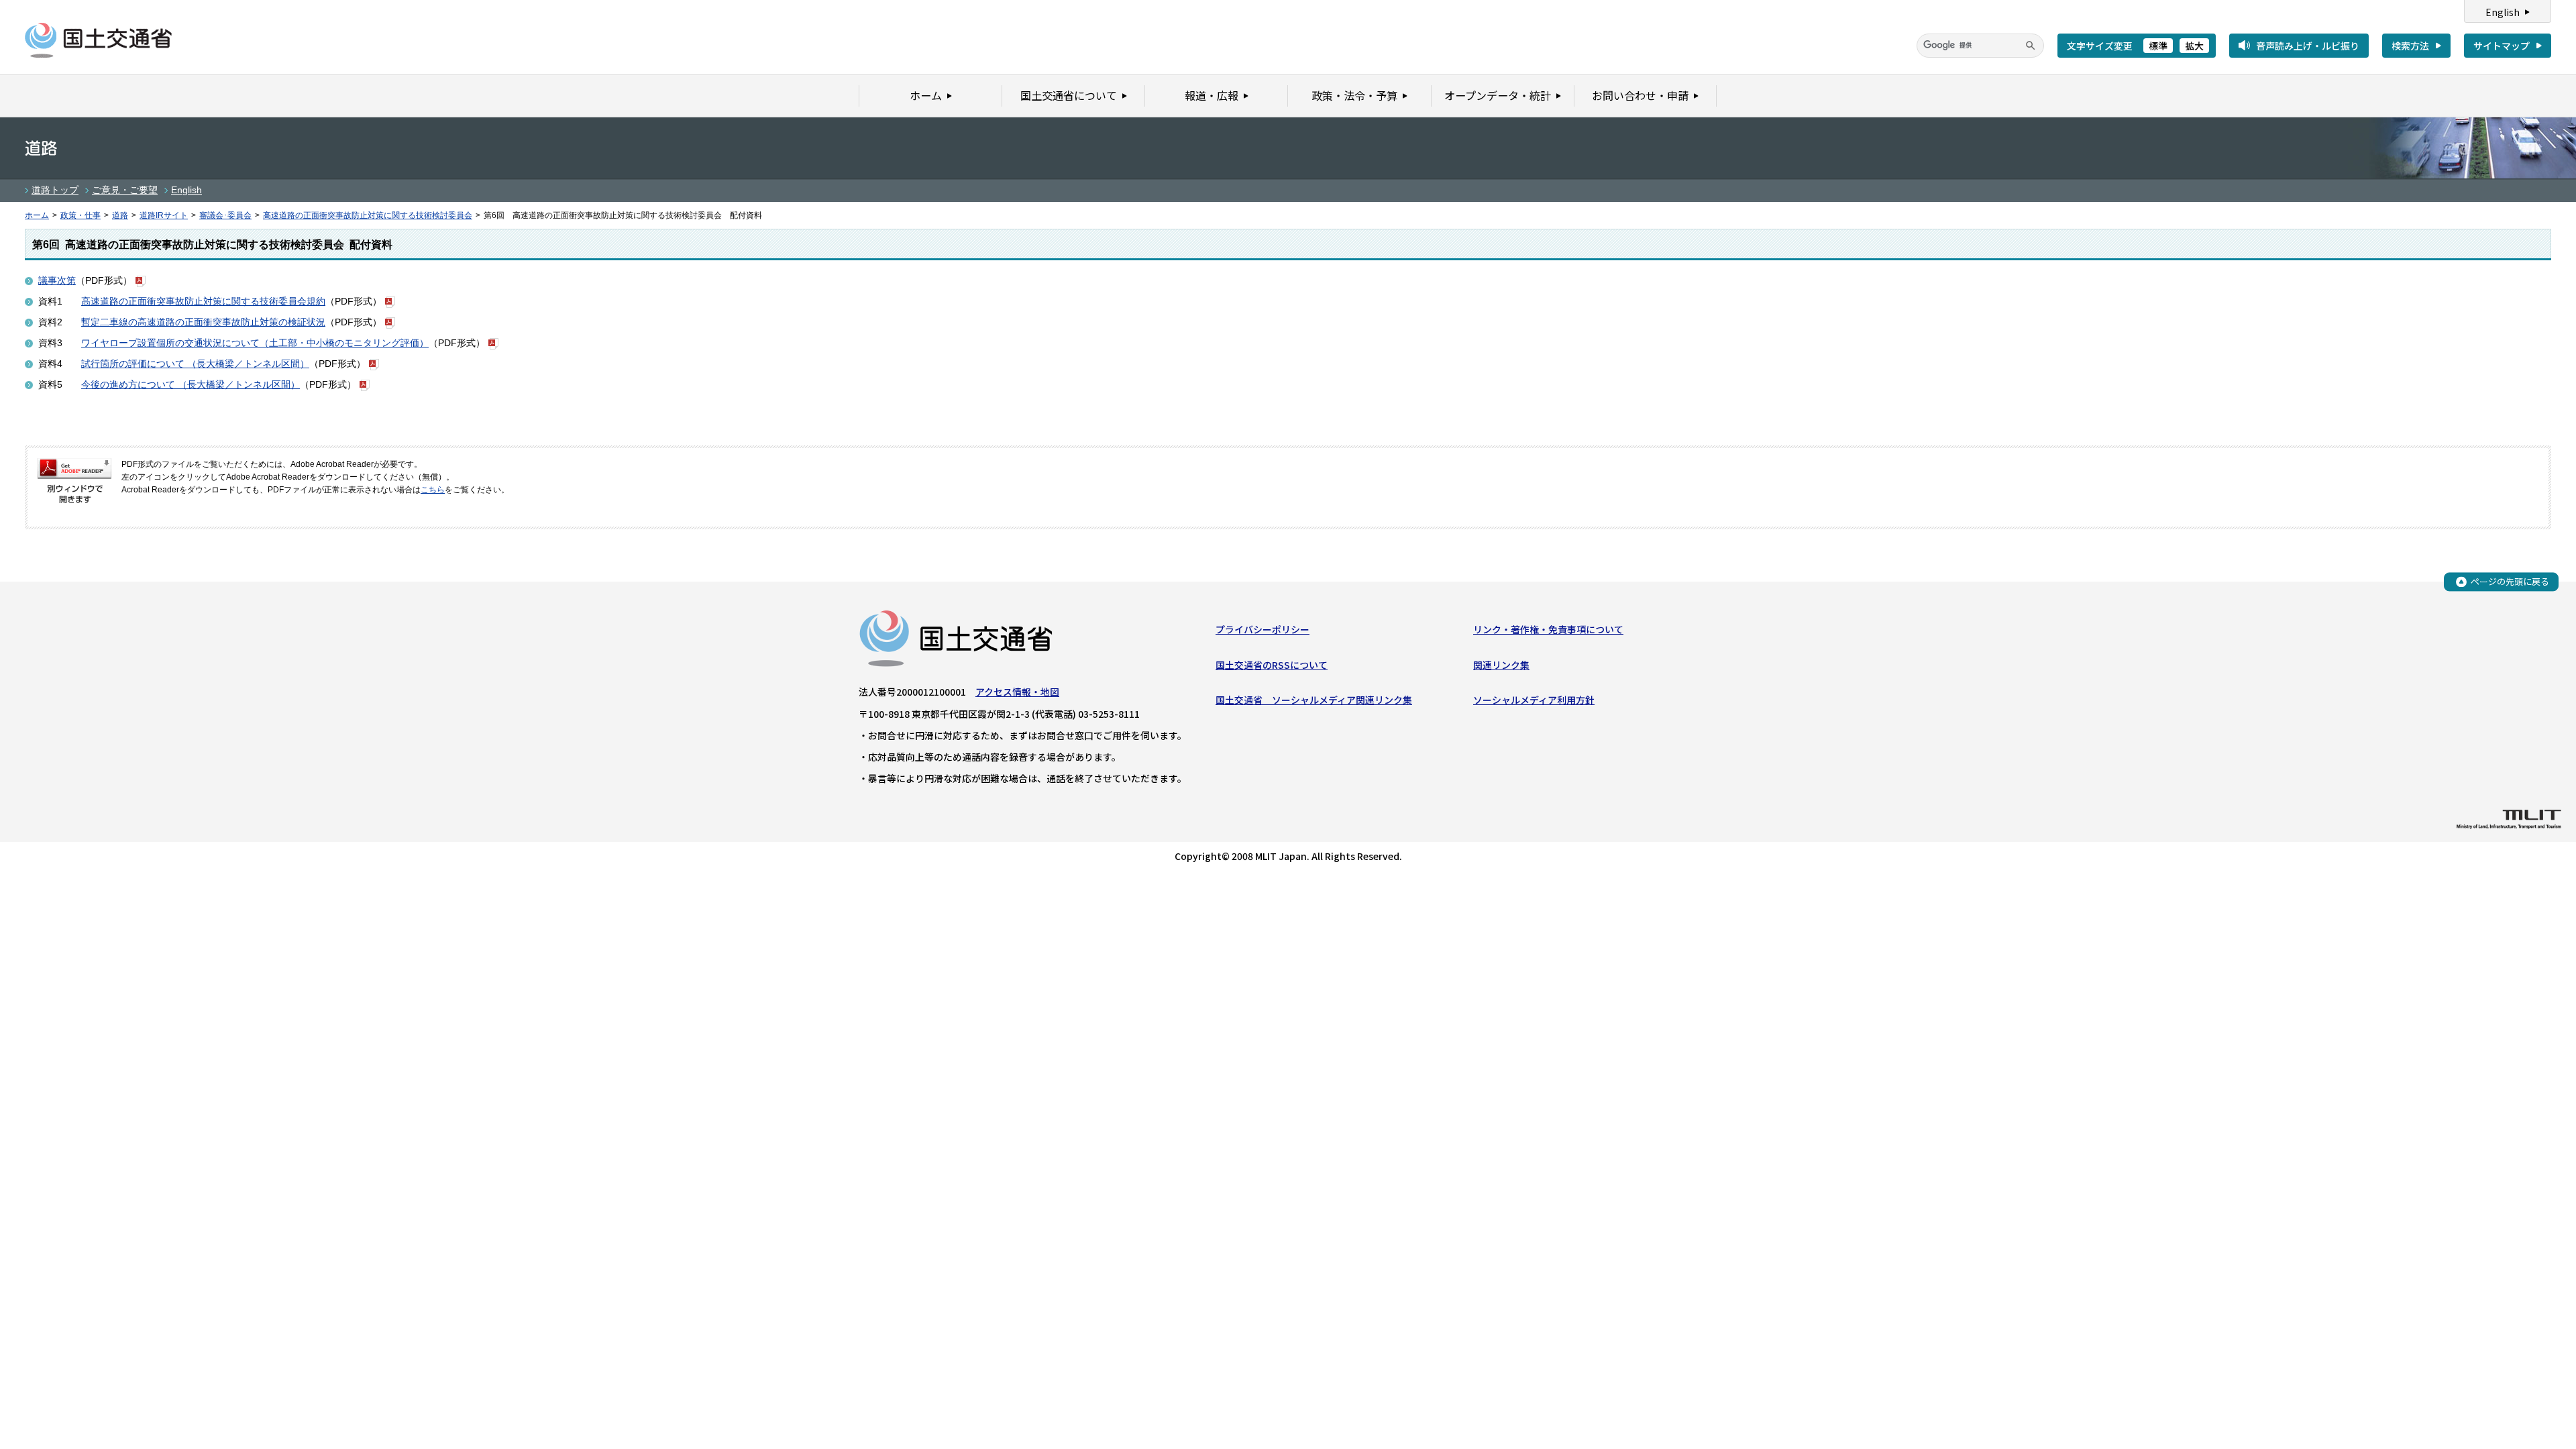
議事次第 (57, 280)
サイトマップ (2502, 46)
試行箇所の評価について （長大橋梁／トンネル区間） (195, 364)
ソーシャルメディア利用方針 (1534, 700)
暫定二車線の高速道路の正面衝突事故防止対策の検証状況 (203, 322)
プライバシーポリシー (1263, 629)
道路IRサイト (164, 215)
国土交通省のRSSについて (1272, 665)
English (2503, 12)
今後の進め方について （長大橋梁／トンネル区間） (191, 384)
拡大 (2194, 46)
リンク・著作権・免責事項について (1548, 629)
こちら (433, 490)
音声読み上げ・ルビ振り (2308, 46)
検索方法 (2410, 46)
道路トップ (55, 190)
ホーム (37, 215)
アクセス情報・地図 (1017, 692)
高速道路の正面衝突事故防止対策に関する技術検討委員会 (368, 215)
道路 (120, 215)
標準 (2158, 46)
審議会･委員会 (225, 215)
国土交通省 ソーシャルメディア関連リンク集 (1314, 700)
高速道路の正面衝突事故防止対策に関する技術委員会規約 (203, 301)
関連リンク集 (1501, 665)
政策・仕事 (80, 215)
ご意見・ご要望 (125, 190)
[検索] (2031, 46)
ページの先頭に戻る (2510, 581)
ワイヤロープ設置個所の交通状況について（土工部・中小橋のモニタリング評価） (255, 343)
